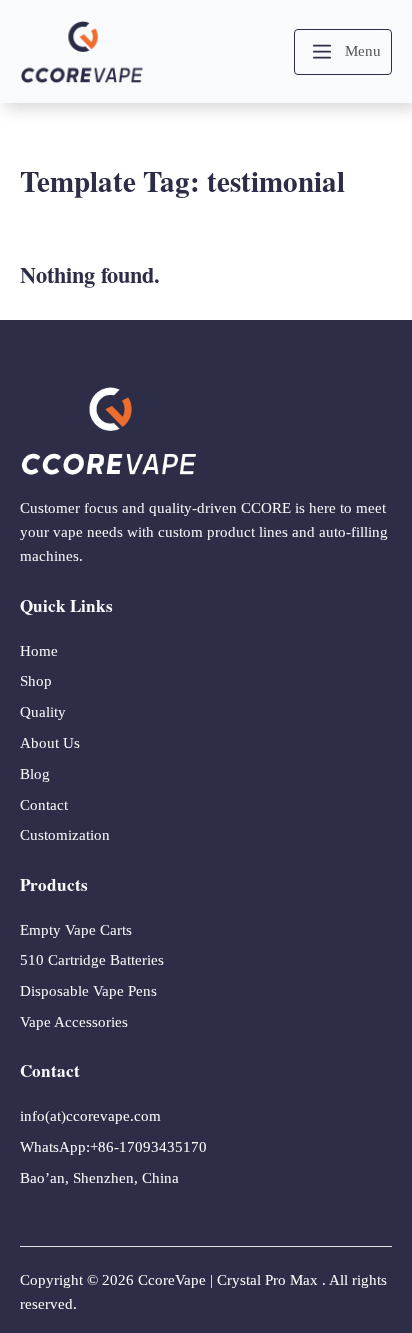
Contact (44, 805)
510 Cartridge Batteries (92, 960)
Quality (43, 712)
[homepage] (82, 52)
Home (39, 651)
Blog (35, 774)
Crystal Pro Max (267, 1280)
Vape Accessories (74, 1022)
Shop (36, 681)
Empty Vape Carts (76, 930)
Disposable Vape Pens (88, 991)
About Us (50, 743)
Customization (65, 835)
